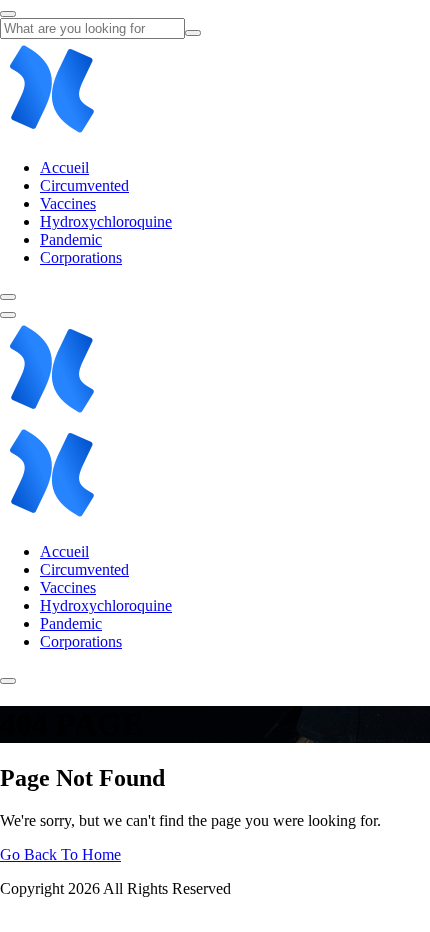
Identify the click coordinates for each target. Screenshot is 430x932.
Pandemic (71, 239)
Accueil (64, 167)
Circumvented (84, 185)
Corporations (81, 257)
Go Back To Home (60, 854)
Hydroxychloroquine (106, 221)
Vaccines (68, 203)
